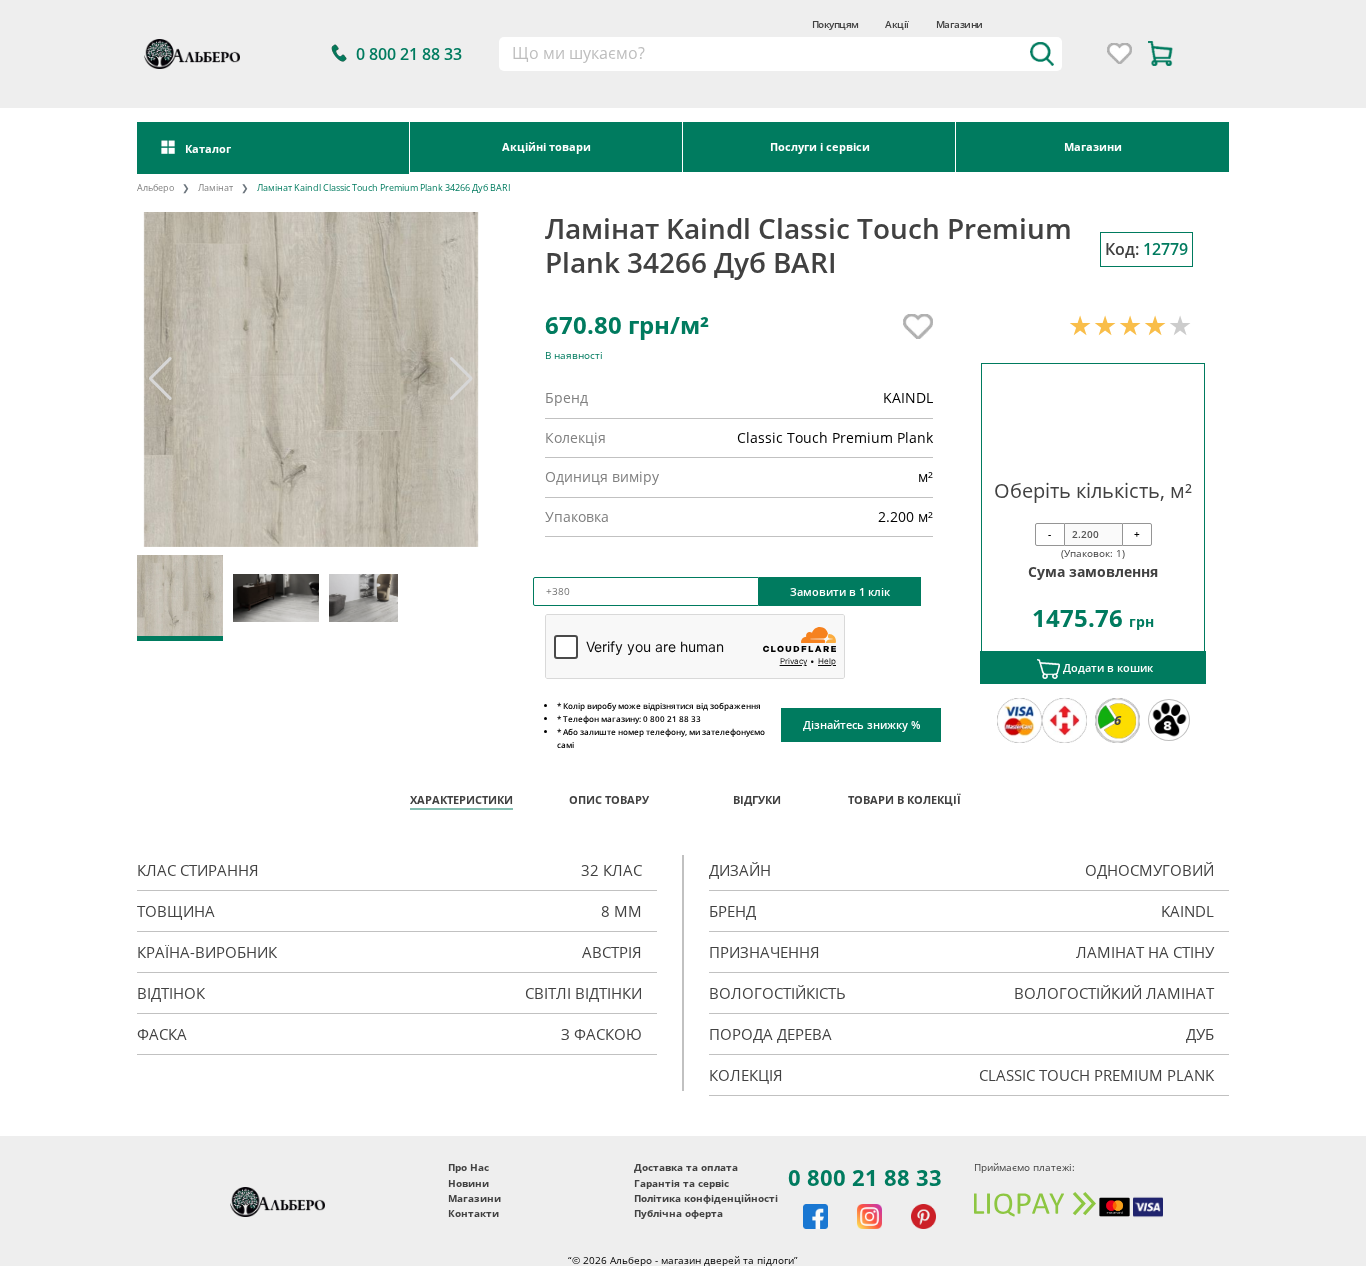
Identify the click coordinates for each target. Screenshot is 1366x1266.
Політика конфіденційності (706, 1198)
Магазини (959, 24)
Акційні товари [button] (546, 146)
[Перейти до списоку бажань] (1119, 53)
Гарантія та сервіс (681, 1183)
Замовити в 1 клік (840, 591)
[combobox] (780, 54)
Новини (468, 1183)
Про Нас (468, 1167)
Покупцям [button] (835, 24)
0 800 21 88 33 (865, 1177)
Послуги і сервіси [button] (820, 146)
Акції (896, 24)
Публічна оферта (678, 1213)
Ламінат (215, 188)
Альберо (155, 188)
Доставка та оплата (686, 1167)
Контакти (473, 1213)
